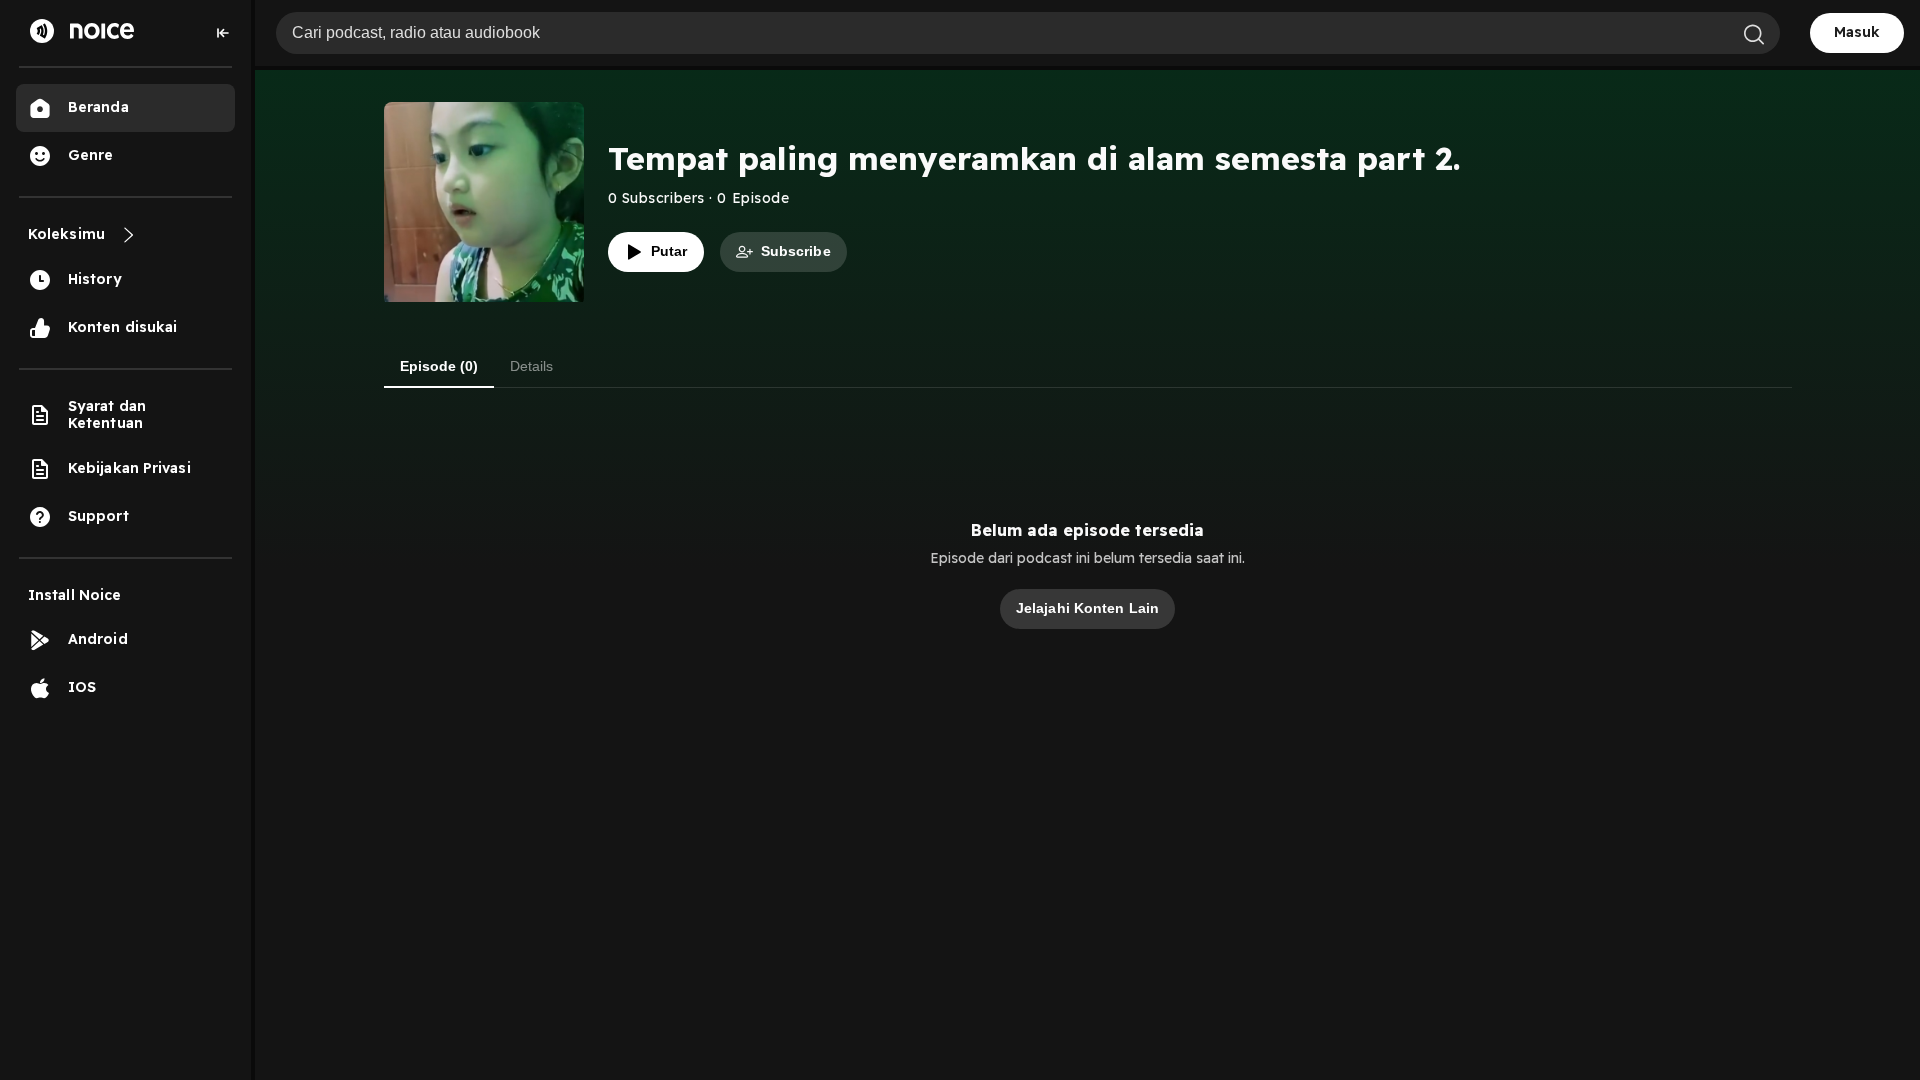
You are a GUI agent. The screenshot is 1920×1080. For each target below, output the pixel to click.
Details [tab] (531, 366)
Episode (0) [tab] (439, 366)
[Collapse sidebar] (223, 33)
